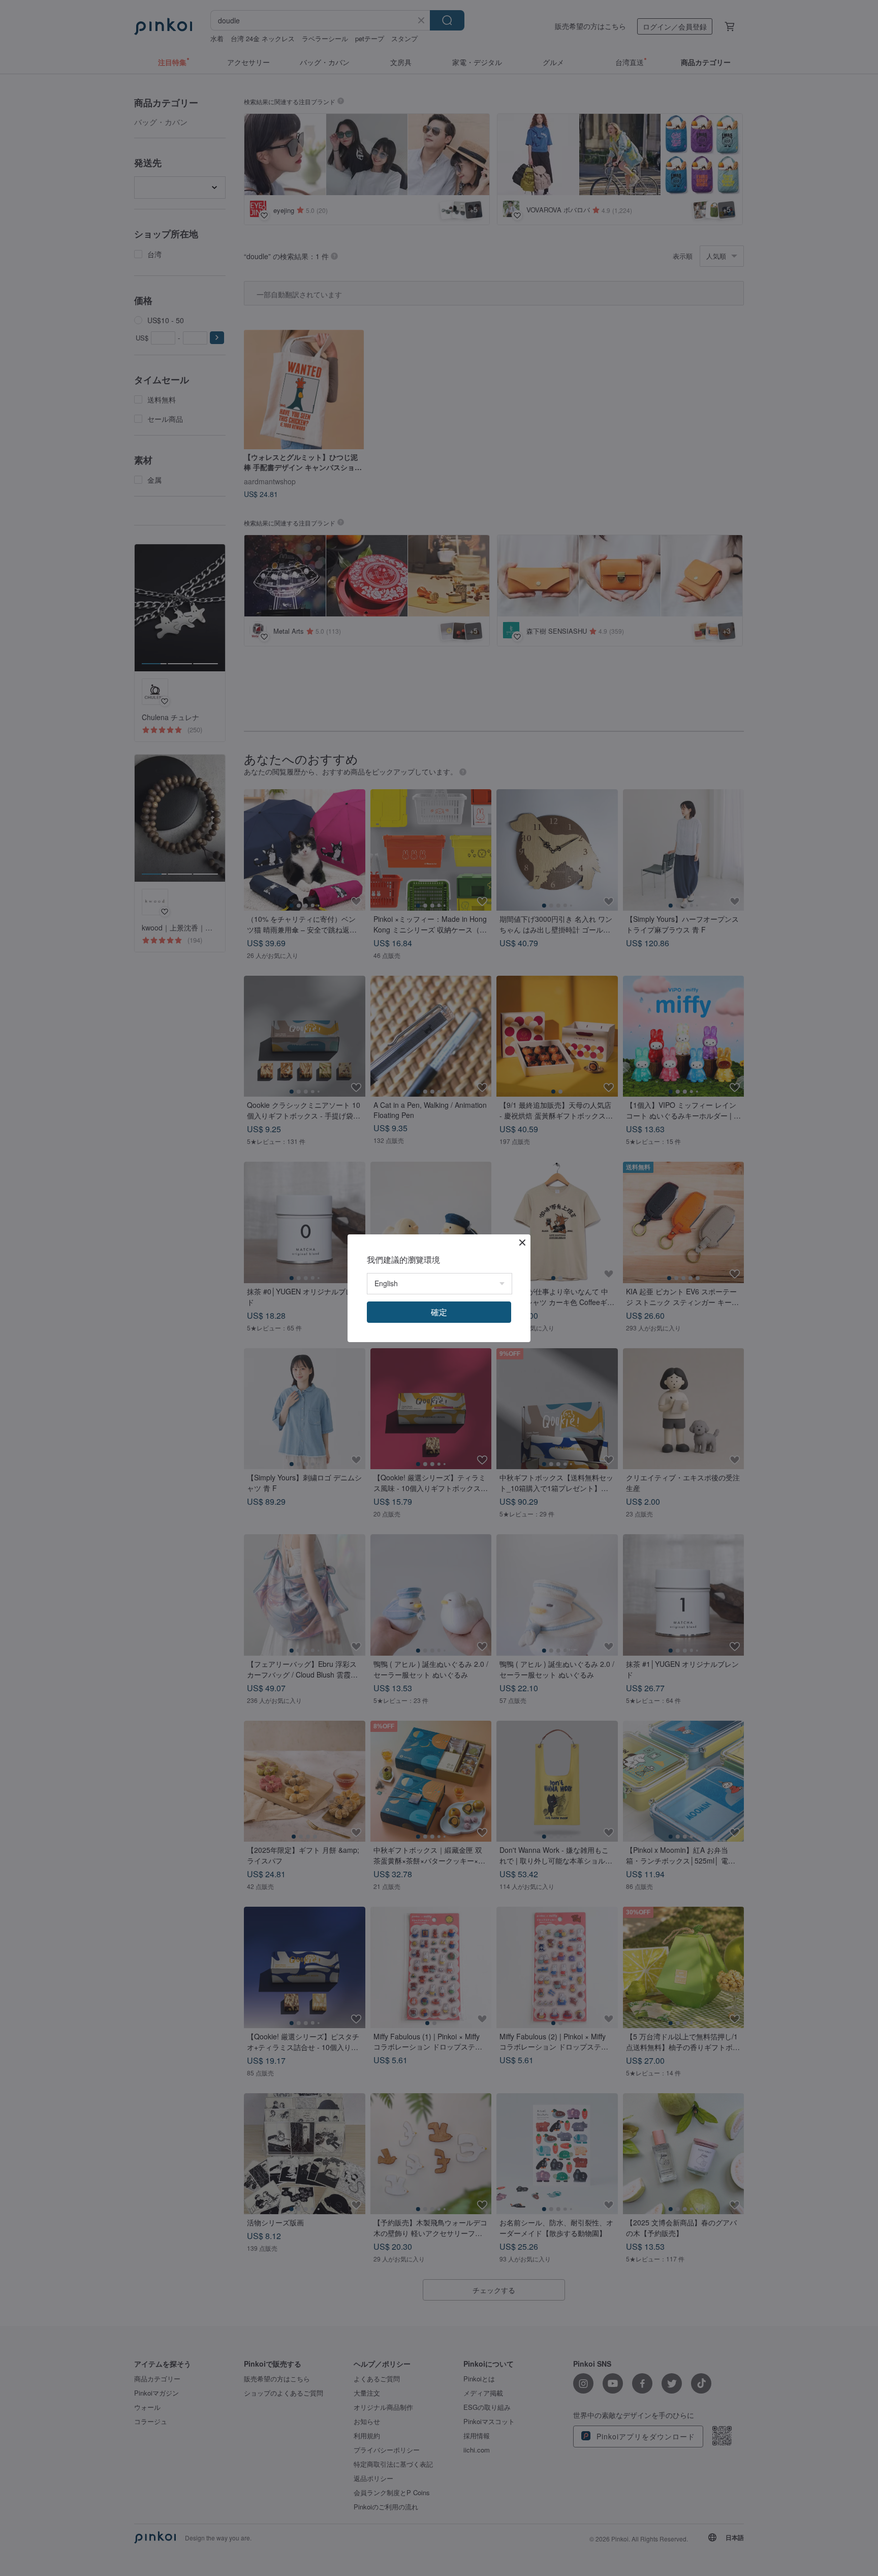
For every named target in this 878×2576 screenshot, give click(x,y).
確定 (439, 1312)
